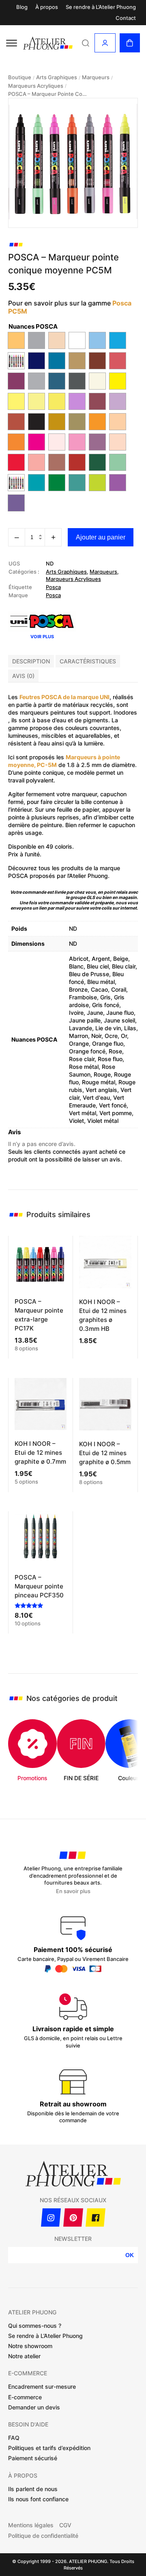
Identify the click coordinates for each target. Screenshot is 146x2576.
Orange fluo (108, 1043)
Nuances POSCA (33, 326)
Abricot (79, 959)
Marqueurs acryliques (36, 86)
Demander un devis (34, 2407)
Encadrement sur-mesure (42, 2386)
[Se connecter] (105, 43)
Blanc (76, 966)
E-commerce (25, 2397)
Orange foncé (87, 1051)
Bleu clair (124, 966)
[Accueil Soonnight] (48, 43)
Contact (126, 18)
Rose (115, 1051)
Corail (119, 989)
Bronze (78, 989)
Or (124, 1036)
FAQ (14, 2438)
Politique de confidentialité (43, 2536)
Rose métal (84, 1067)
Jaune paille (85, 1020)
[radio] (16, 340)
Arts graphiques (57, 77)
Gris (105, 997)
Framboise (83, 997)
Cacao (99, 989)
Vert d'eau (96, 1097)
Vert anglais (101, 1090)
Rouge (102, 1074)
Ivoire (76, 1013)
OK (130, 2255)
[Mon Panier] (130, 43)
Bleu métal (101, 982)
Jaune (95, 1013)
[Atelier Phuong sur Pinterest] (73, 2217)
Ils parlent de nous (33, 2489)
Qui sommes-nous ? (35, 2326)
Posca (53, 587)
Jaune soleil (119, 1020)
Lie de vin (108, 1028)
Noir (96, 1036)
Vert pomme (116, 1113)
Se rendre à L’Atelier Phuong (101, 7)
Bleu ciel (98, 966)
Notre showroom (30, 2346)
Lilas (130, 1028)
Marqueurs (96, 77)
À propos (47, 7)
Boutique (20, 77)
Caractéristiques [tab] (88, 661)
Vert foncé (113, 1105)
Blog (22, 7)
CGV (65, 2525)
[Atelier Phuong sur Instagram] (51, 2217)
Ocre (111, 1036)
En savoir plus (73, 1891)
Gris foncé (106, 1005)
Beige (121, 959)
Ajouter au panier (101, 537)
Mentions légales (31, 2525)
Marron (78, 1036)
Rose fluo (110, 1059)
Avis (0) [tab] (23, 676)
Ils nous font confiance (38, 2499)
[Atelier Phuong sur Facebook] (96, 2217)
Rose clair (82, 1059)
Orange (79, 1043)
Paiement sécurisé (33, 2458)
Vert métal (83, 1113)
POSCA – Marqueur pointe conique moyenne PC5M (49, 94)
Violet (76, 1121)
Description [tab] (31, 661)
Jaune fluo (120, 1013)
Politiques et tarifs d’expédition (49, 2448)
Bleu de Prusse (89, 974)
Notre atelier (24, 2356)
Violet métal (103, 1121)
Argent (101, 959)
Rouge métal (99, 1082)
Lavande (81, 1028)
